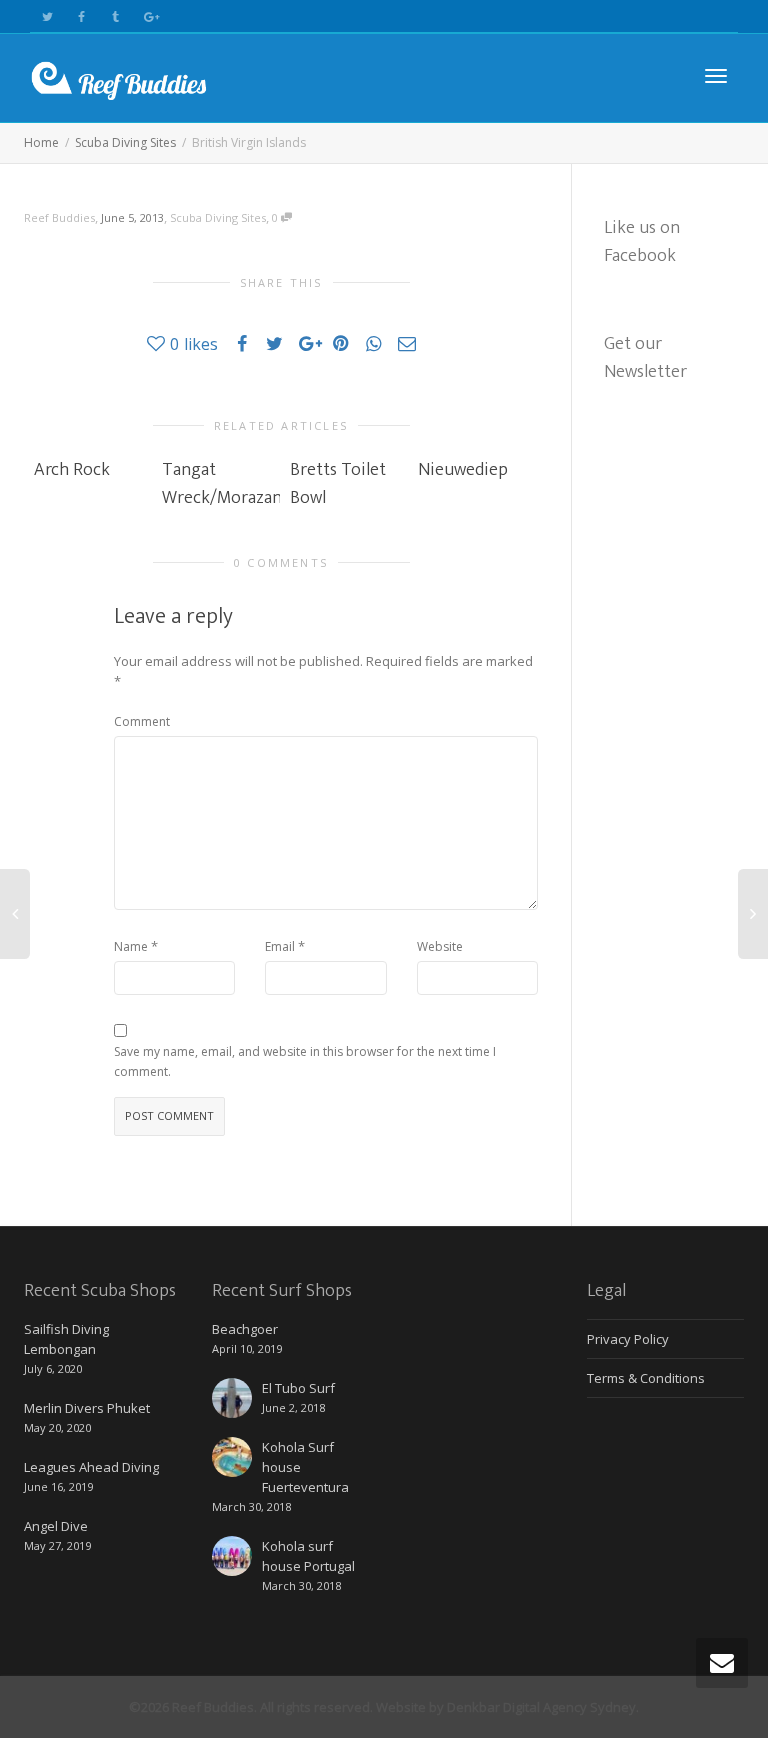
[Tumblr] (115, 16)
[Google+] (149, 16)
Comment (142, 721)
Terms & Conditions (646, 1378)
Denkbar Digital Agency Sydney (541, 1707)
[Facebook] (81, 16)
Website (440, 946)
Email (280, 946)
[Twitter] (47, 16)
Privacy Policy (628, 1339)
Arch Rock (72, 470)
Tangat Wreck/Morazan (222, 484)
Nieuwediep (463, 470)
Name (131, 946)
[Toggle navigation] (716, 76)
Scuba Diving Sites (218, 217)
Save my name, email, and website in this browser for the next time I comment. (305, 1061)
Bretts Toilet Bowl (338, 484)
